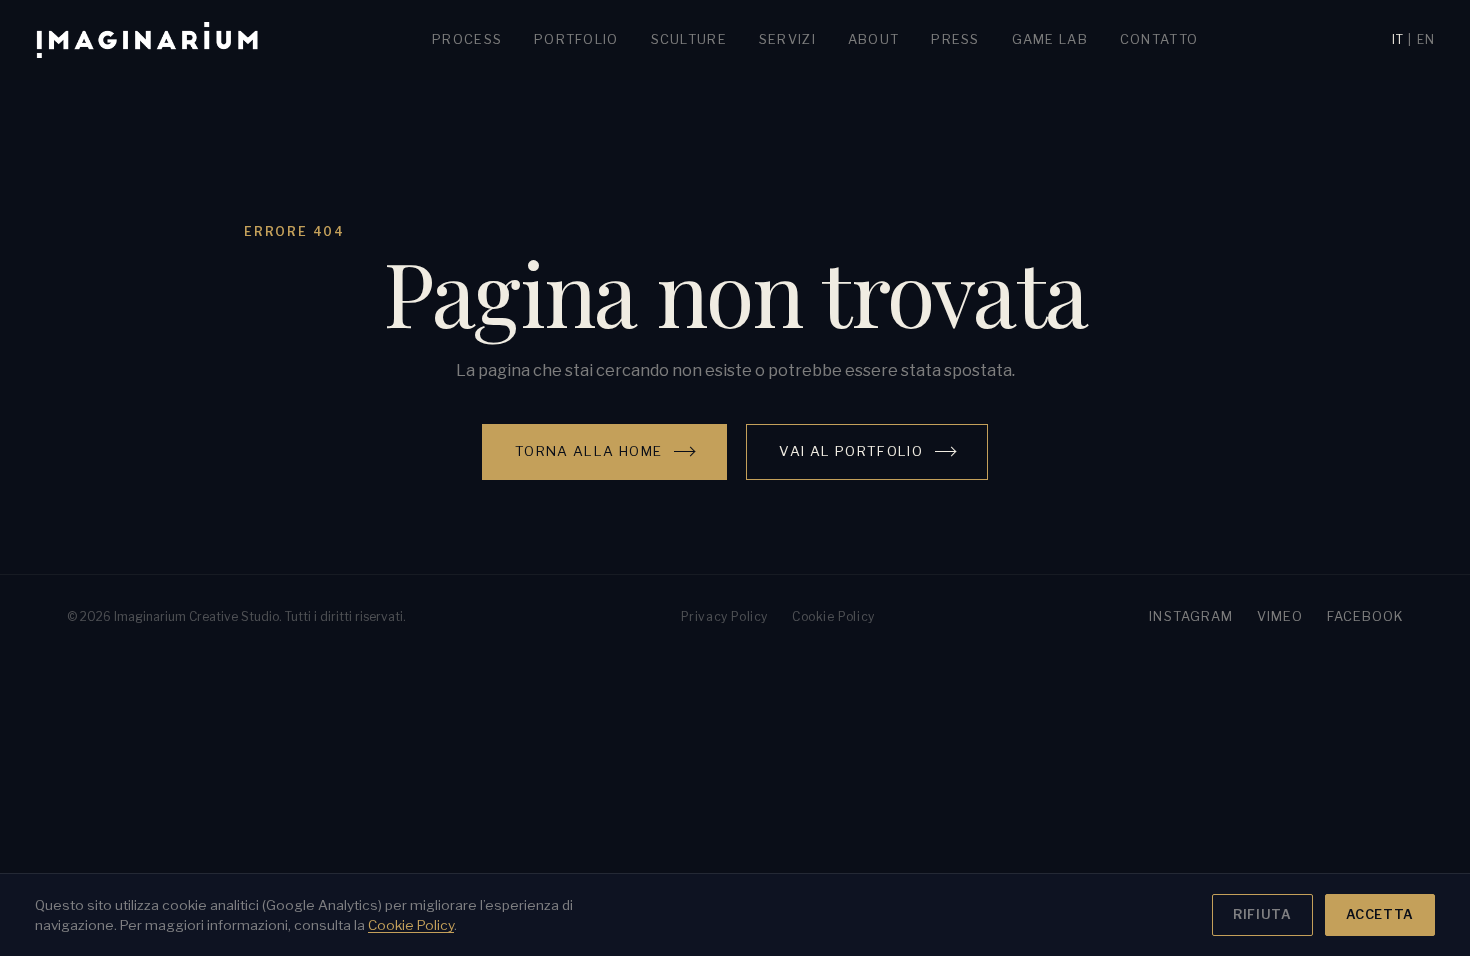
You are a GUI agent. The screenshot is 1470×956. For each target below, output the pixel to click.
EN (1426, 39)
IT (1398, 39)
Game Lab (1050, 39)
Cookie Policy (833, 616)
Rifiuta (1262, 914)
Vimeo (1280, 616)
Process (467, 39)
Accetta (1380, 914)
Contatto (1159, 39)
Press (955, 39)
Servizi (787, 39)
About (873, 39)
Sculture (689, 39)
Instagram (1190, 616)
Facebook (1365, 616)
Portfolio (576, 39)
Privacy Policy (724, 616)
